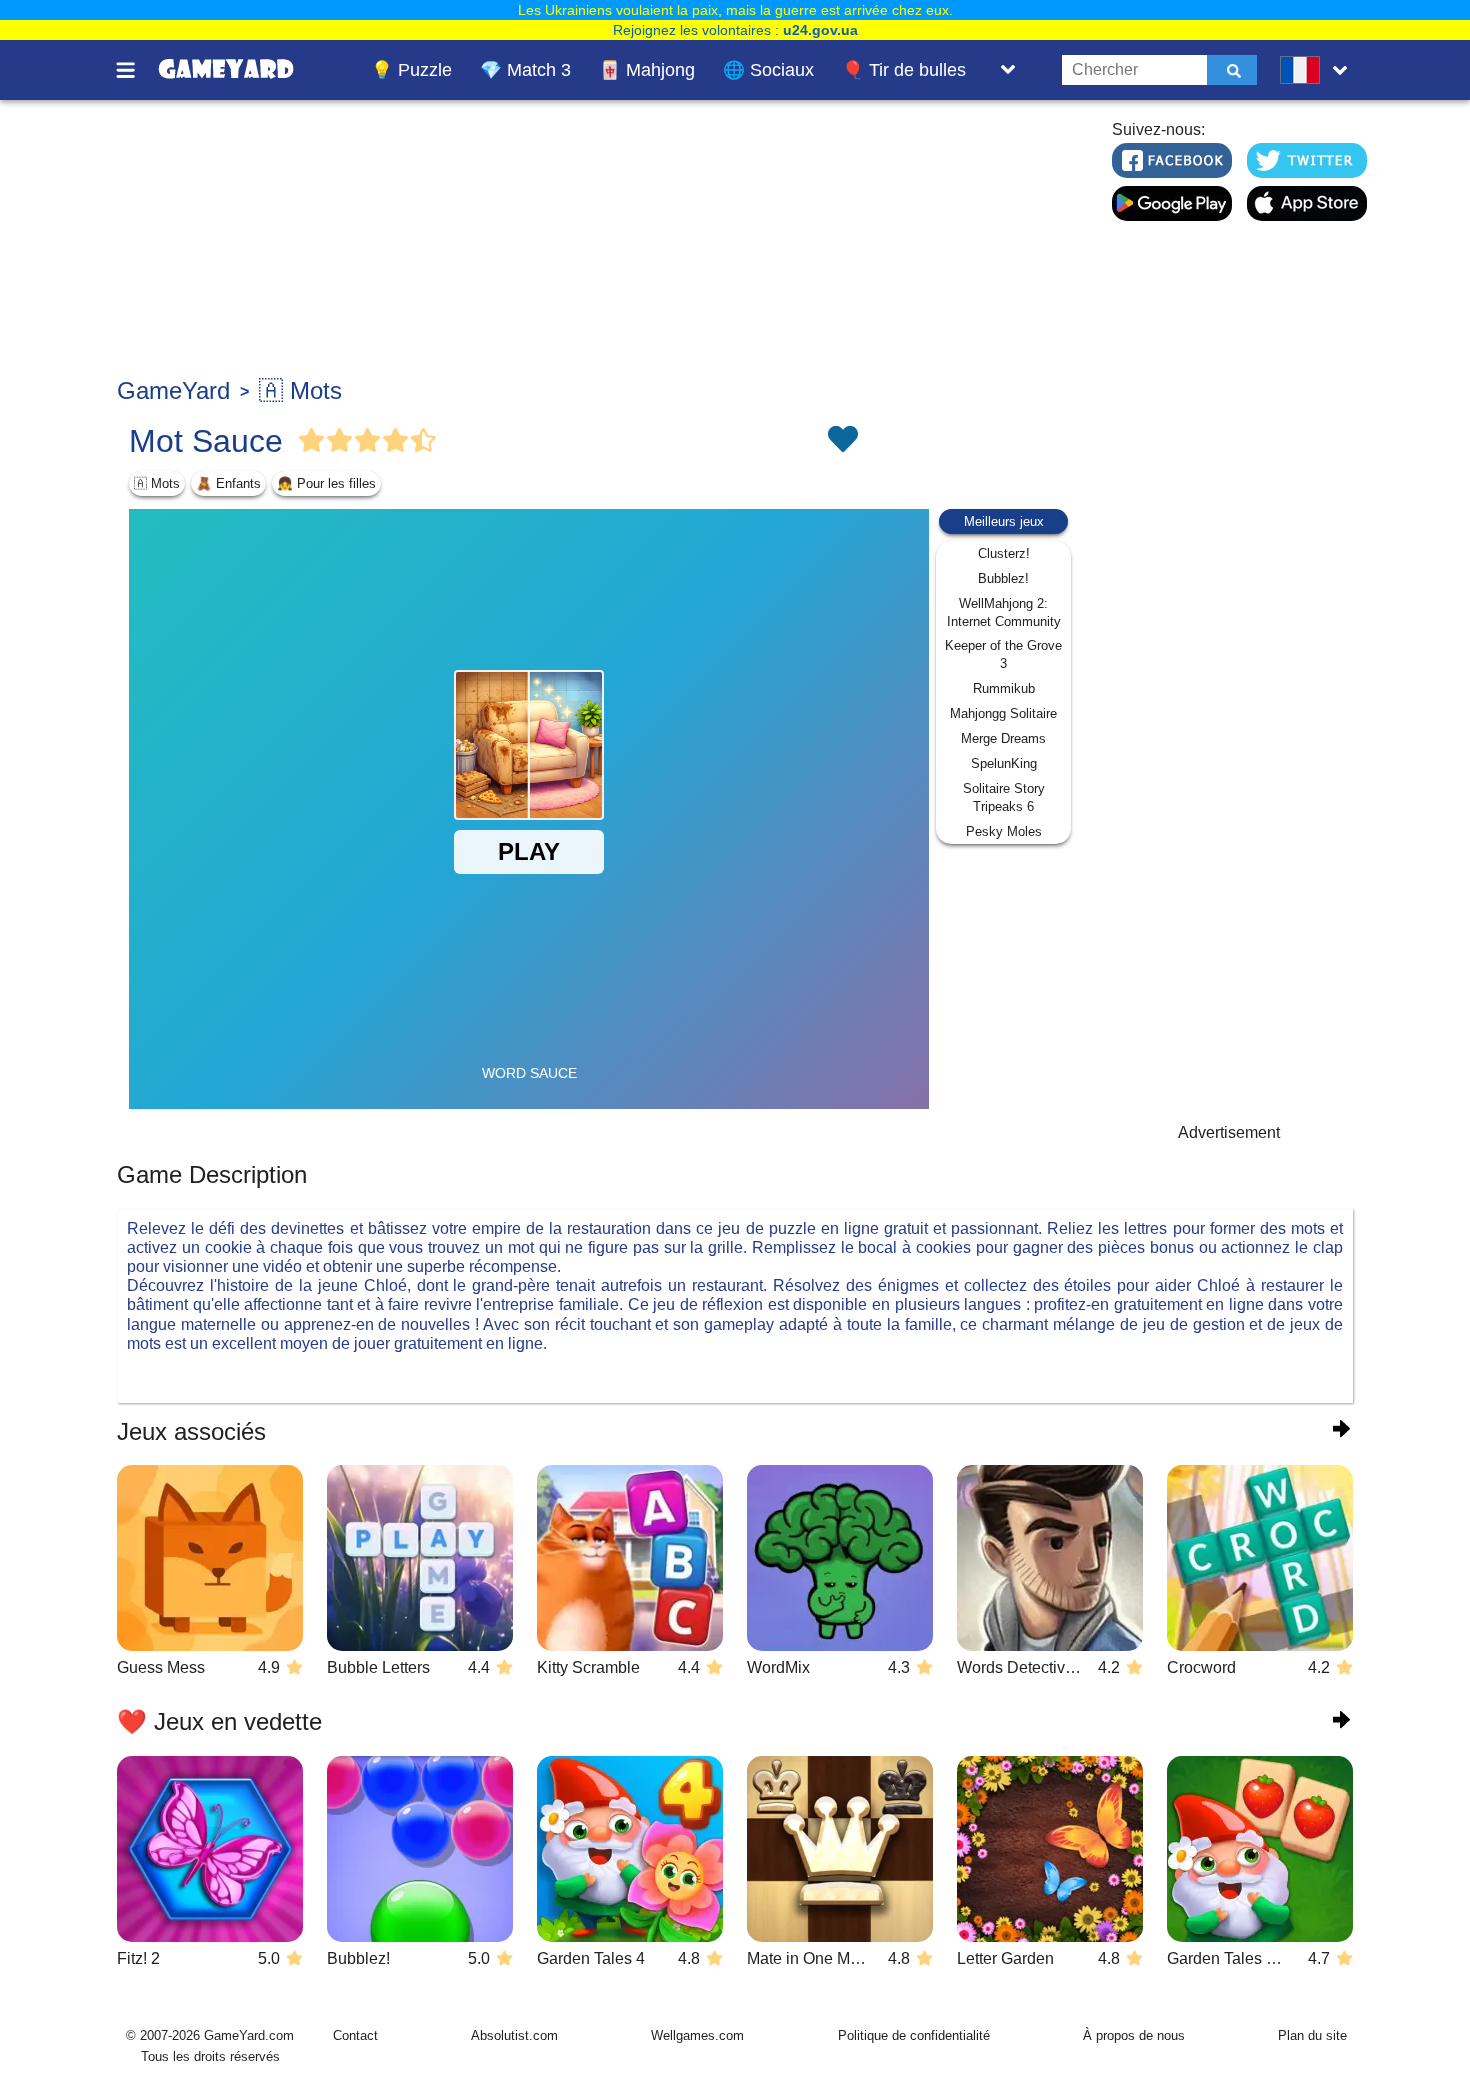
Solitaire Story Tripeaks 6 (1004, 797)
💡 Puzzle (411, 70)
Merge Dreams (1003, 738)
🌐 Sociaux (768, 70)
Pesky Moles (1004, 831)
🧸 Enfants (228, 483)
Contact (355, 2035)
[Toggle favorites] (842, 441)
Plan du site (1312, 2035)
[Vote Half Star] (424, 441)
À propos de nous (1134, 2035)
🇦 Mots (300, 390)
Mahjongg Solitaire (1003, 713)
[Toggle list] (1008, 70)
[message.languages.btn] (1318, 70)
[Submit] (1232, 70)
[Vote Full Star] (312, 441)
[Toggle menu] (137, 70)
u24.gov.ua (820, 30)
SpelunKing (1004, 763)
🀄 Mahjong (647, 70)
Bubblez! (1003, 578)
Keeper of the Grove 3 (1003, 654)
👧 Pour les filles (326, 483)
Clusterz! (1004, 553)
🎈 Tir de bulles (904, 70)
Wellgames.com (697, 2035)
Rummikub (1004, 688)
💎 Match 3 (525, 70)
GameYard (173, 390)
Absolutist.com (514, 2035)
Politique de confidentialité (914, 2035)
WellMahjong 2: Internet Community (1004, 612)
